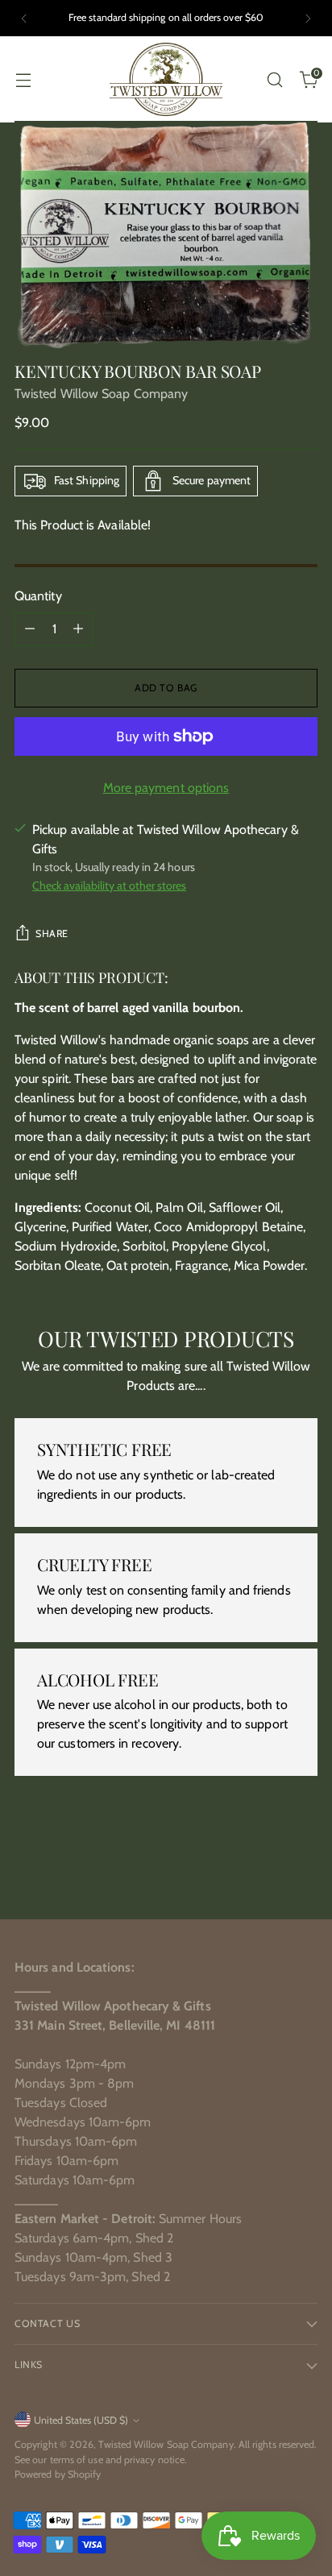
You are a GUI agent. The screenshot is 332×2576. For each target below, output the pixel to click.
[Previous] (24, 18)
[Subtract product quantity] (30, 629)
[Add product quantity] (78, 629)
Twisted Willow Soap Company (101, 394)
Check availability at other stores (109, 886)
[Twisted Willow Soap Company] (166, 79)
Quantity (38, 596)
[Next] (308, 18)
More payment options (166, 788)
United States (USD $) (81, 2420)
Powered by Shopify (58, 2474)
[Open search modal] (274, 79)
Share (52, 933)
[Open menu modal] (23, 79)
